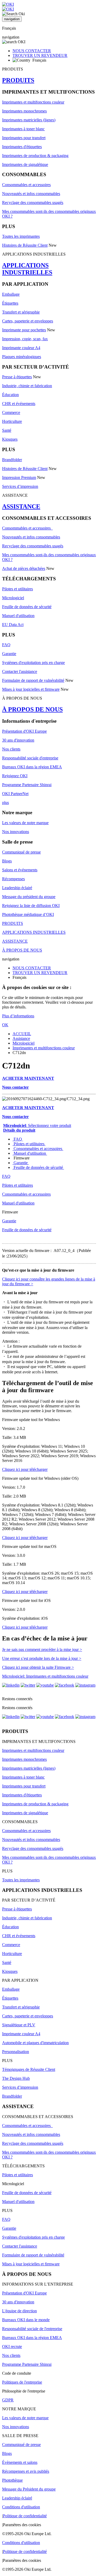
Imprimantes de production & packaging (35, 156)
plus (5, 803)
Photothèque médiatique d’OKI (28, 914)
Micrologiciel (13, 598)
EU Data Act (13, 625)
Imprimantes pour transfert (24, 138)
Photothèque (12, 2480)
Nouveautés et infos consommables (31, 194)
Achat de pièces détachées (24, 568)
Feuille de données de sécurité (27, 607)
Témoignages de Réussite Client (29, 2069)
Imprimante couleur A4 (21, 348)
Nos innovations (16, 832)
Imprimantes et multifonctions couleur (33, 102)
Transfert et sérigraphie (21, 312)
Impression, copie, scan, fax (25, 339)
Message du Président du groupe (29, 2489)
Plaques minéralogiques (22, 357)
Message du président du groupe (29, 897)
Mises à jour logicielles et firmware (31, 689)
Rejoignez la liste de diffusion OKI (31, 906)
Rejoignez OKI (15, 776)
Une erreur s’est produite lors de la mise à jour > (42, 1658)
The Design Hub (16, 2078)
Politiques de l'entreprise (22, 2382)
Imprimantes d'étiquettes (22, 147)
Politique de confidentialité (25, 2516)
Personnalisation (16, 2052)
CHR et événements (19, 404)
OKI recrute (12, 2347)
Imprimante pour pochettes (24, 330)
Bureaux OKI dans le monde (26, 2320)
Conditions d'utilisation (21, 2507)
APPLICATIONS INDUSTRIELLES (27, 269)
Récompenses (13, 879)
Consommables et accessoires (26, 185)
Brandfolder (12, 460)
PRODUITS (18, 80)
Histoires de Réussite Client (25, 245)
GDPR (8, 2400)
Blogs (7, 861)
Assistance (21, 1038)
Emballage (11, 294)
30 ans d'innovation (18, 740)
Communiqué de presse (21, 852)
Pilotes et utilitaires (18, 589)
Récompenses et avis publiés (26, 2471)
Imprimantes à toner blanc (23, 129)
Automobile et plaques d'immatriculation (35, 2043)
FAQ (6, 645)
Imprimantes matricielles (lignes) (29, 120)
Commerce (11, 412)
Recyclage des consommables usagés (33, 202)
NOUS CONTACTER (32, 51)
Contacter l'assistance (20, 671)
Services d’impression (20, 486)
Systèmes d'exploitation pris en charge (33, 663)
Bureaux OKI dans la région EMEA (32, 767)
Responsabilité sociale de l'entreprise (32, 2329)
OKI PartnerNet (15, 794)
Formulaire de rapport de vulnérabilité (33, 680)
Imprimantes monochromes (24, 111)
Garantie (9, 654)
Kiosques (10, 439)
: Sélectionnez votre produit (37, 1125)
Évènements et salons (20, 2462)
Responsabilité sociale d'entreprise (30, 758)
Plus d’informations (18, 1016)
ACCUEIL (22, 1034)
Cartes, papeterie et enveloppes (28, 321)
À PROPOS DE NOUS (32, 709)
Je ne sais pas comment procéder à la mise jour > (42, 1649)
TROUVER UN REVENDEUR (40, 55)
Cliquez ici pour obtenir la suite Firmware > (38, 1667)
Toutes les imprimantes (21, 236)
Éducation (10, 395)
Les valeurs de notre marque (25, 823)
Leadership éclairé (17, 888)
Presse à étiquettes (17, 377)
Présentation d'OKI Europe (24, 731)
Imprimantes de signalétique (25, 164)
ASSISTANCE (21, 506)
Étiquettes (10, 303)
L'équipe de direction (19, 2311)
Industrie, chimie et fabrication (27, 386)
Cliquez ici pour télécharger (25, 1469)
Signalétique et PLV (19, 2025)
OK (5, 1025)
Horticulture (12, 421)
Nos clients (11, 749)
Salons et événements (20, 870)
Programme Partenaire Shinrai (27, 785)
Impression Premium (19, 477)
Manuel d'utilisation (18, 616)
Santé (7, 430)
